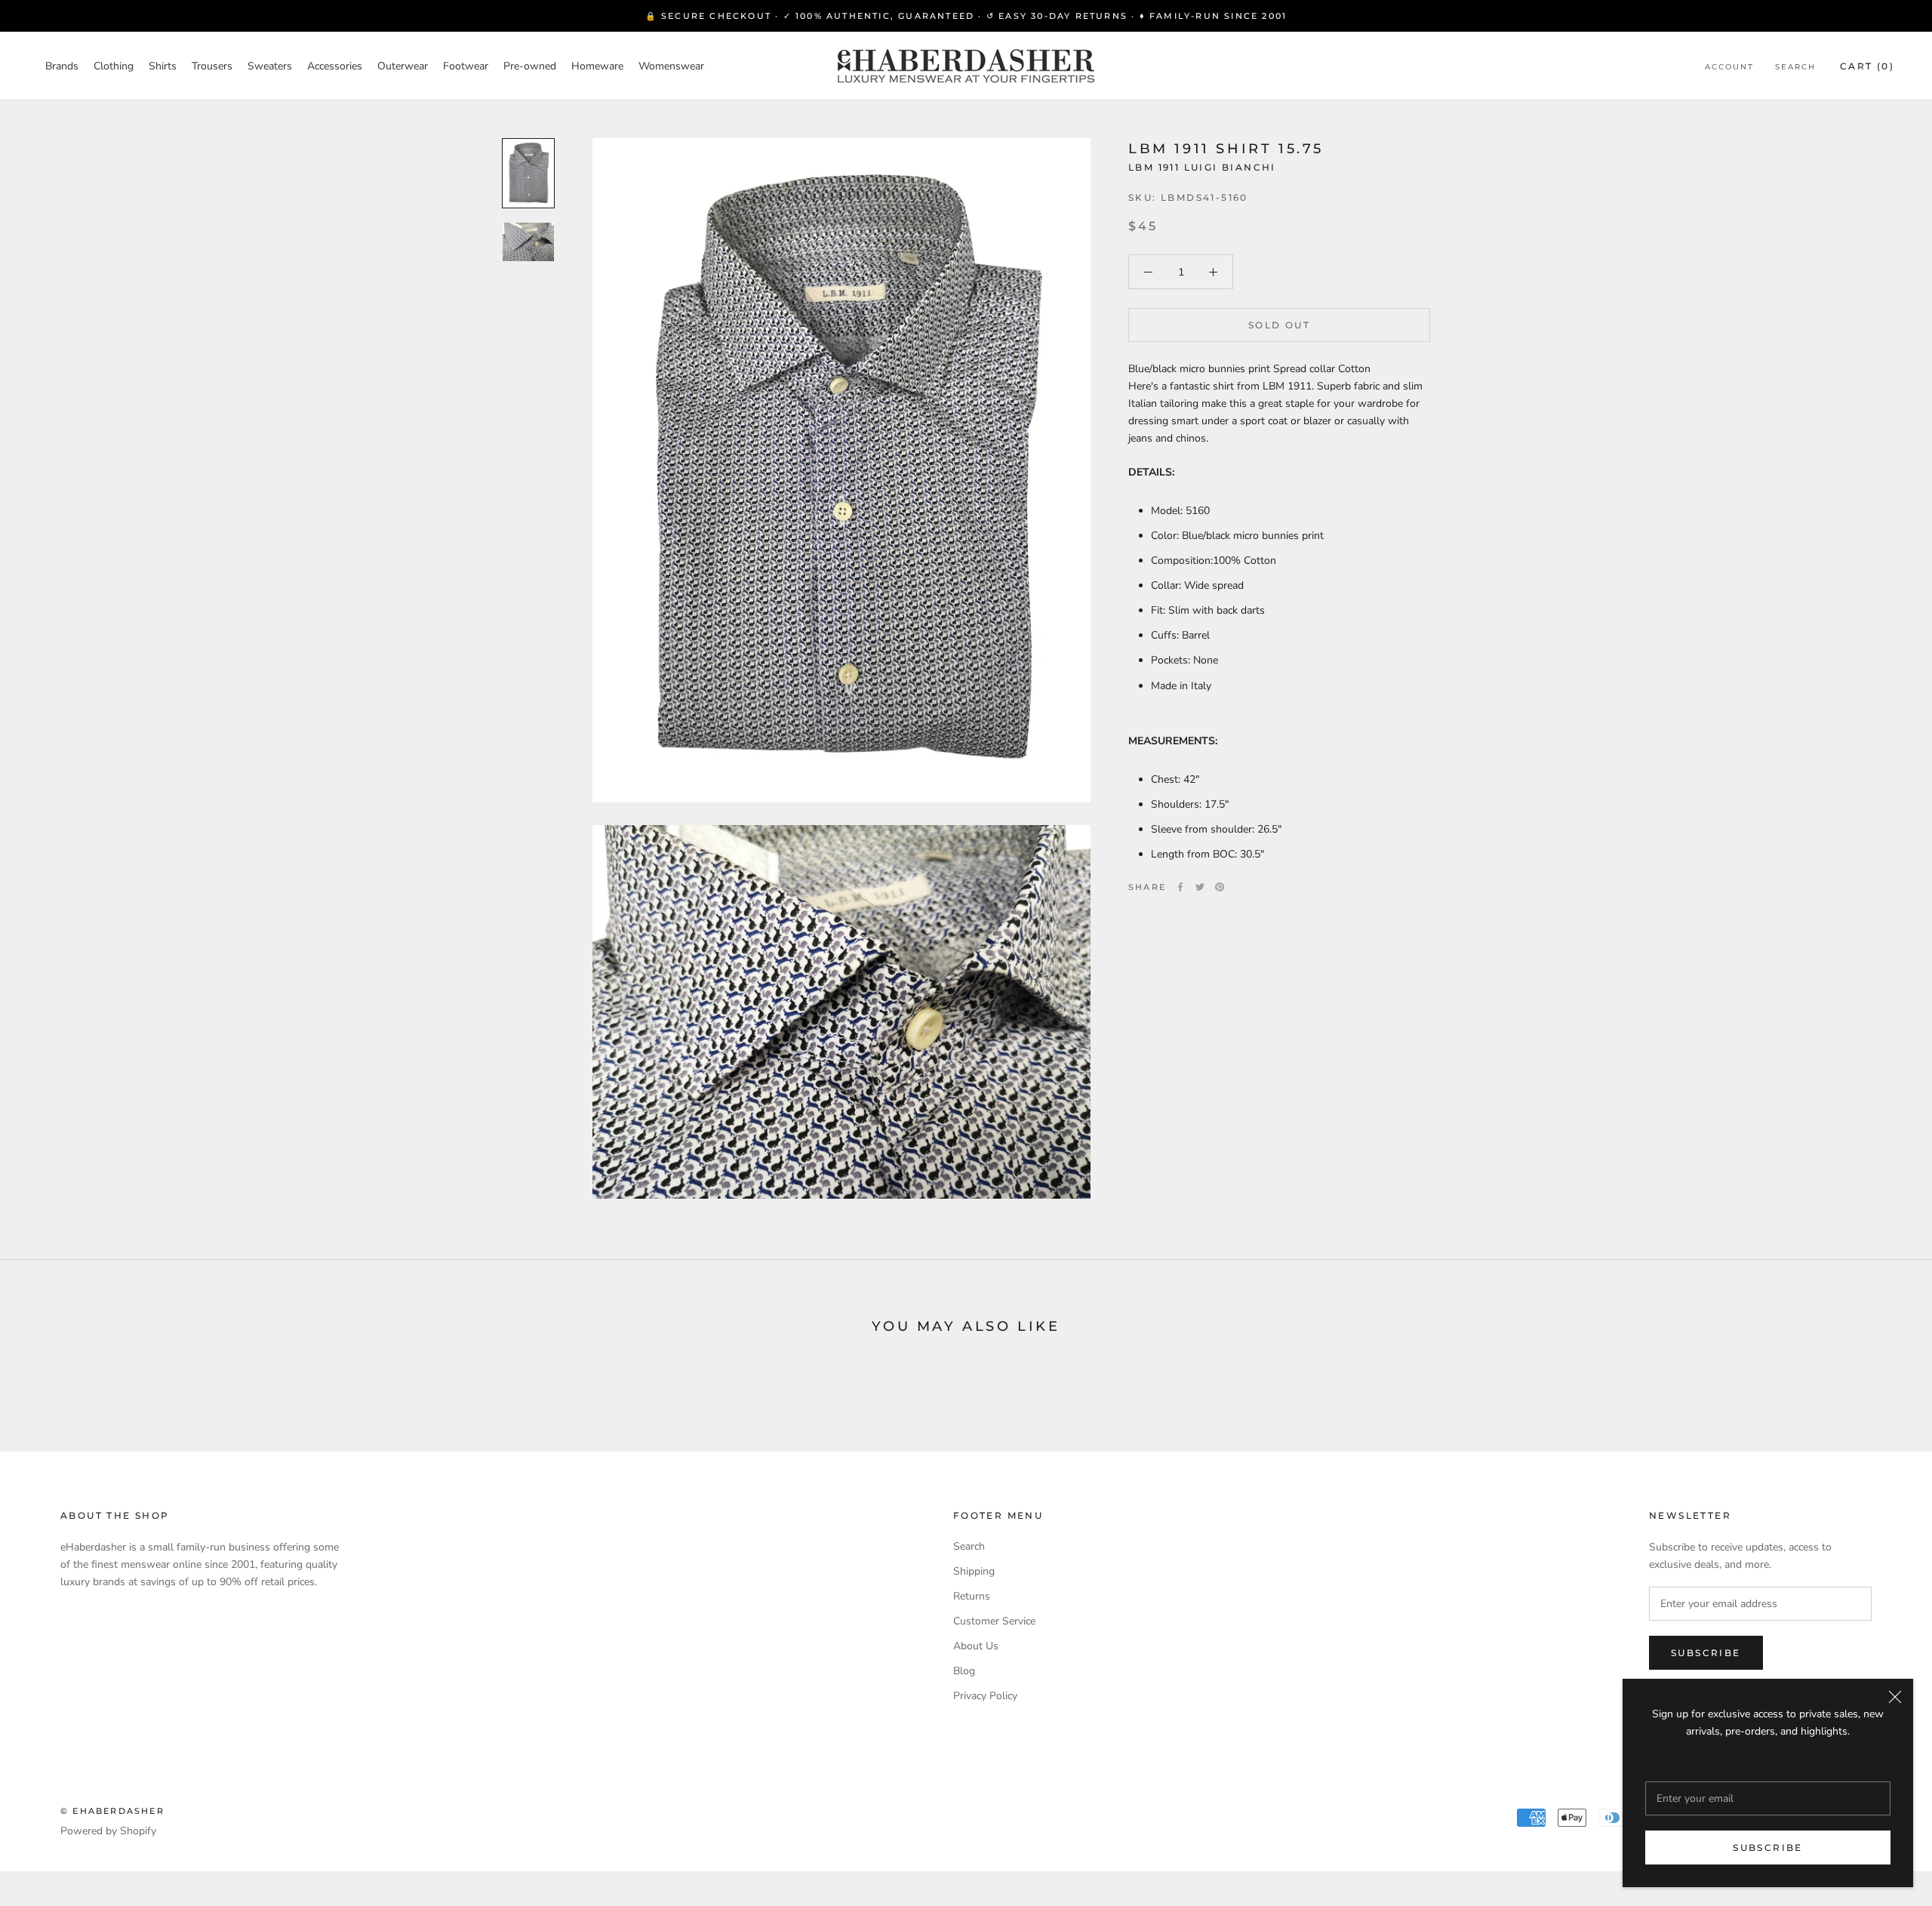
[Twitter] (1200, 887)
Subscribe (1768, 1847)
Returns (972, 1596)
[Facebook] (1180, 887)
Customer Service (994, 1621)
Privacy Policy (985, 1696)
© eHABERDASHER (112, 1811)
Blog (964, 1671)
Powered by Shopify (108, 1831)
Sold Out (1279, 325)
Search (1795, 67)
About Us (976, 1646)
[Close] (1895, 1697)
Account (1729, 67)
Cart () (1867, 66)
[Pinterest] (1220, 887)
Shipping (974, 1571)
